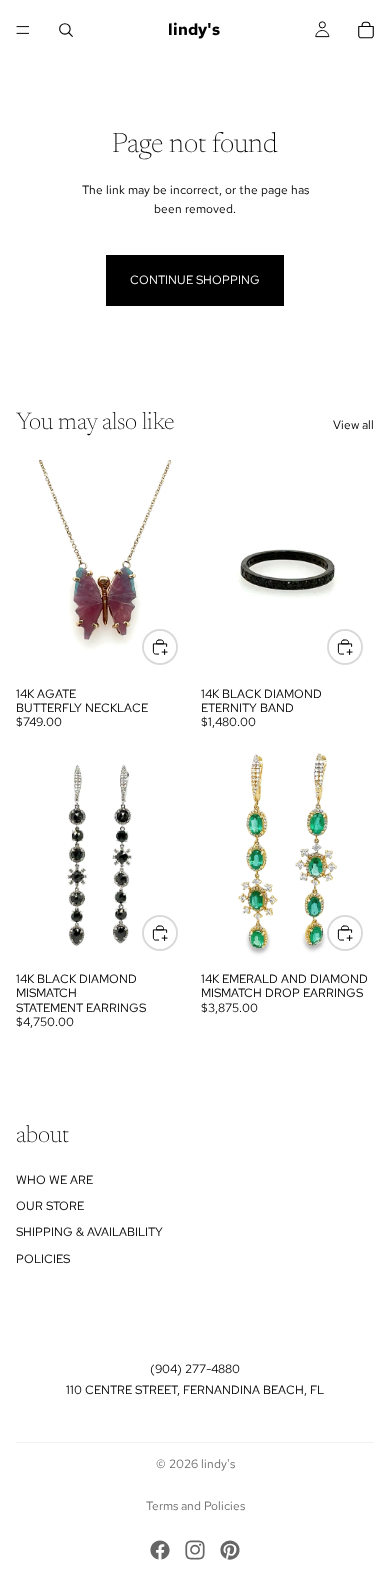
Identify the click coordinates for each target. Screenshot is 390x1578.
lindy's (218, 1464)
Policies (43, 1259)
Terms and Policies (195, 1506)
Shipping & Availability (89, 1233)
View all (353, 425)
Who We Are (54, 1180)
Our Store (50, 1206)
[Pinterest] (230, 1550)
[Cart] (366, 30)
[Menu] (23, 30)
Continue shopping (195, 280)
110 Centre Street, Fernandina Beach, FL (195, 1390)
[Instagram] (195, 1550)
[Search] (66, 30)
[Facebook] (160, 1550)
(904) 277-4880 (195, 1369)
